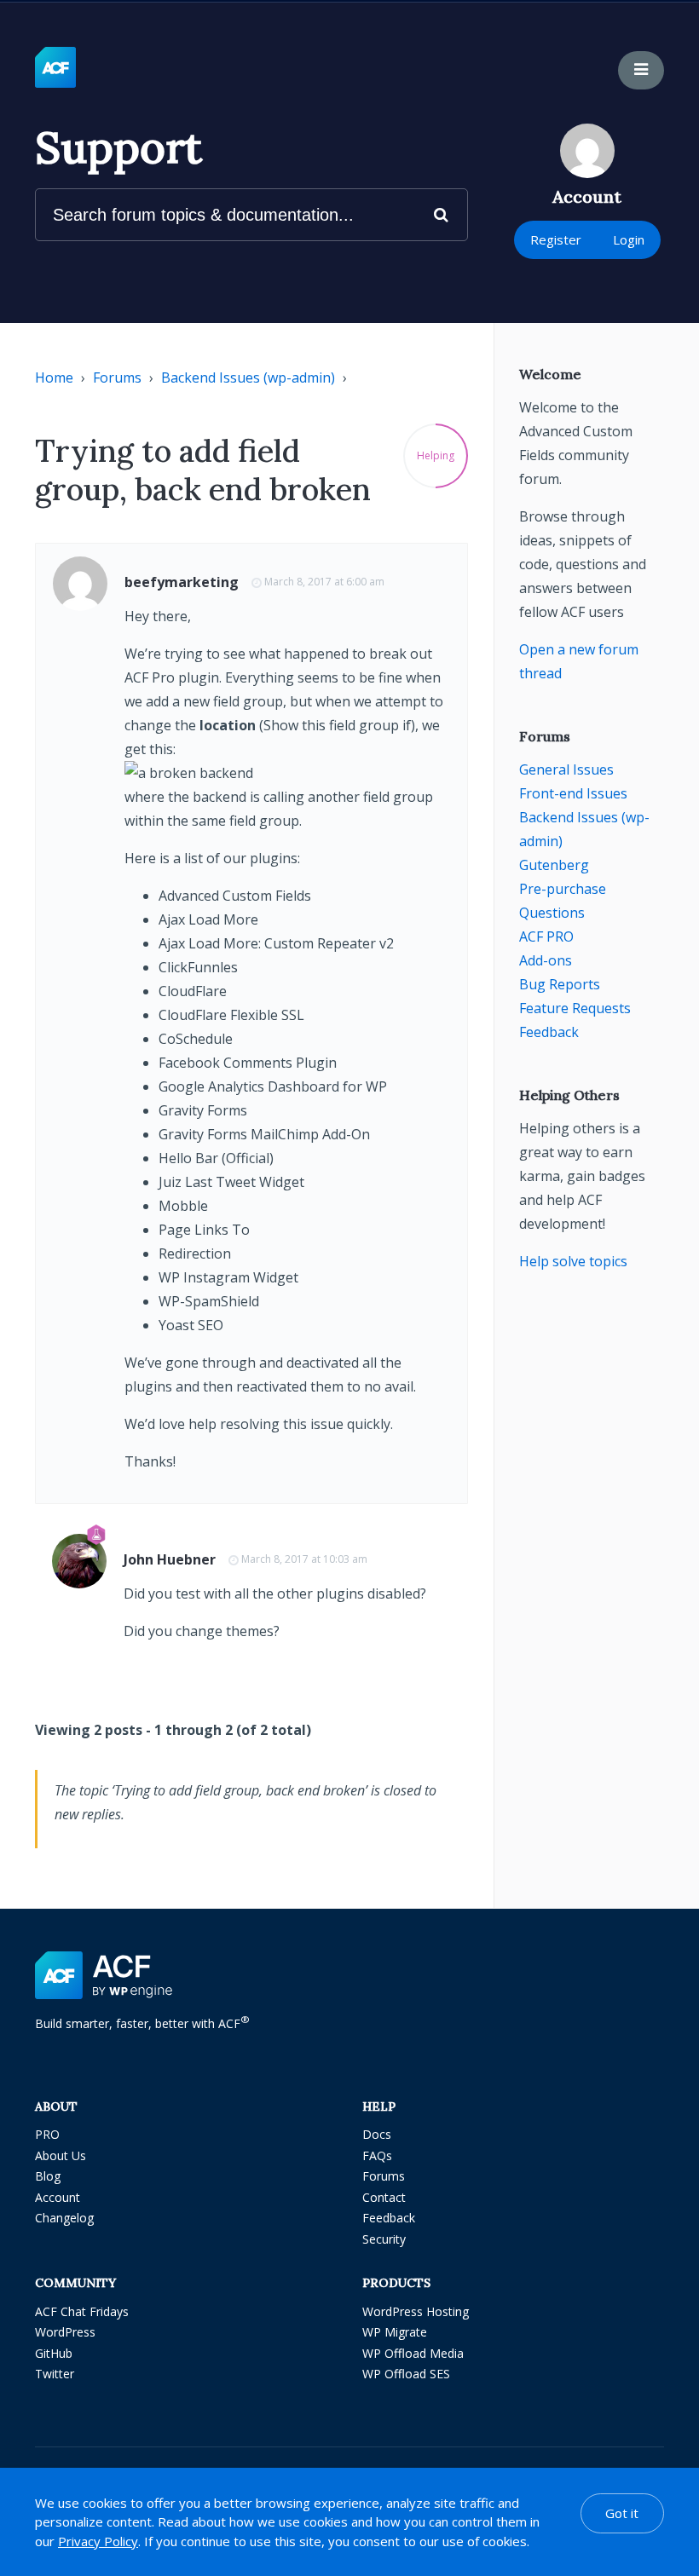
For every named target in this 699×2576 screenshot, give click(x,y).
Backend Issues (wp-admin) (248, 377)
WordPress (65, 2332)
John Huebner (170, 1559)
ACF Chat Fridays (82, 2311)
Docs (377, 2134)
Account (58, 2197)
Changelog (64, 2218)
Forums (117, 377)
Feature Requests (575, 1008)
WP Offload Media (413, 2353)
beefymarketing (182, 582)
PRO (47, 2134)
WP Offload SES (406, 2374)
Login (629, 239)
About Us (61, 2155)
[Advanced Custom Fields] (55, 68)
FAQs (377, 2155)
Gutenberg (554, 865)
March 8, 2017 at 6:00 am (324, 582)
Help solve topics (573, 1261)
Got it (622, 2513)
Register (556, 239)
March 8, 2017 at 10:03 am (304, 1559)
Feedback (549, 1032)
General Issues (566, 769)
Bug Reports (560, 984)
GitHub (54, 2353)
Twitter (55, 2374)
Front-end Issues (573, 793)
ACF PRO (546, 936)
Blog (48, 2176)
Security (384, 2239)
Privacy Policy (98, 2541)
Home (54, 377)
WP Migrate (395, 2332)
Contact (384, 2197)
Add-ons (546, 960)
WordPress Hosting (416, 2311)
